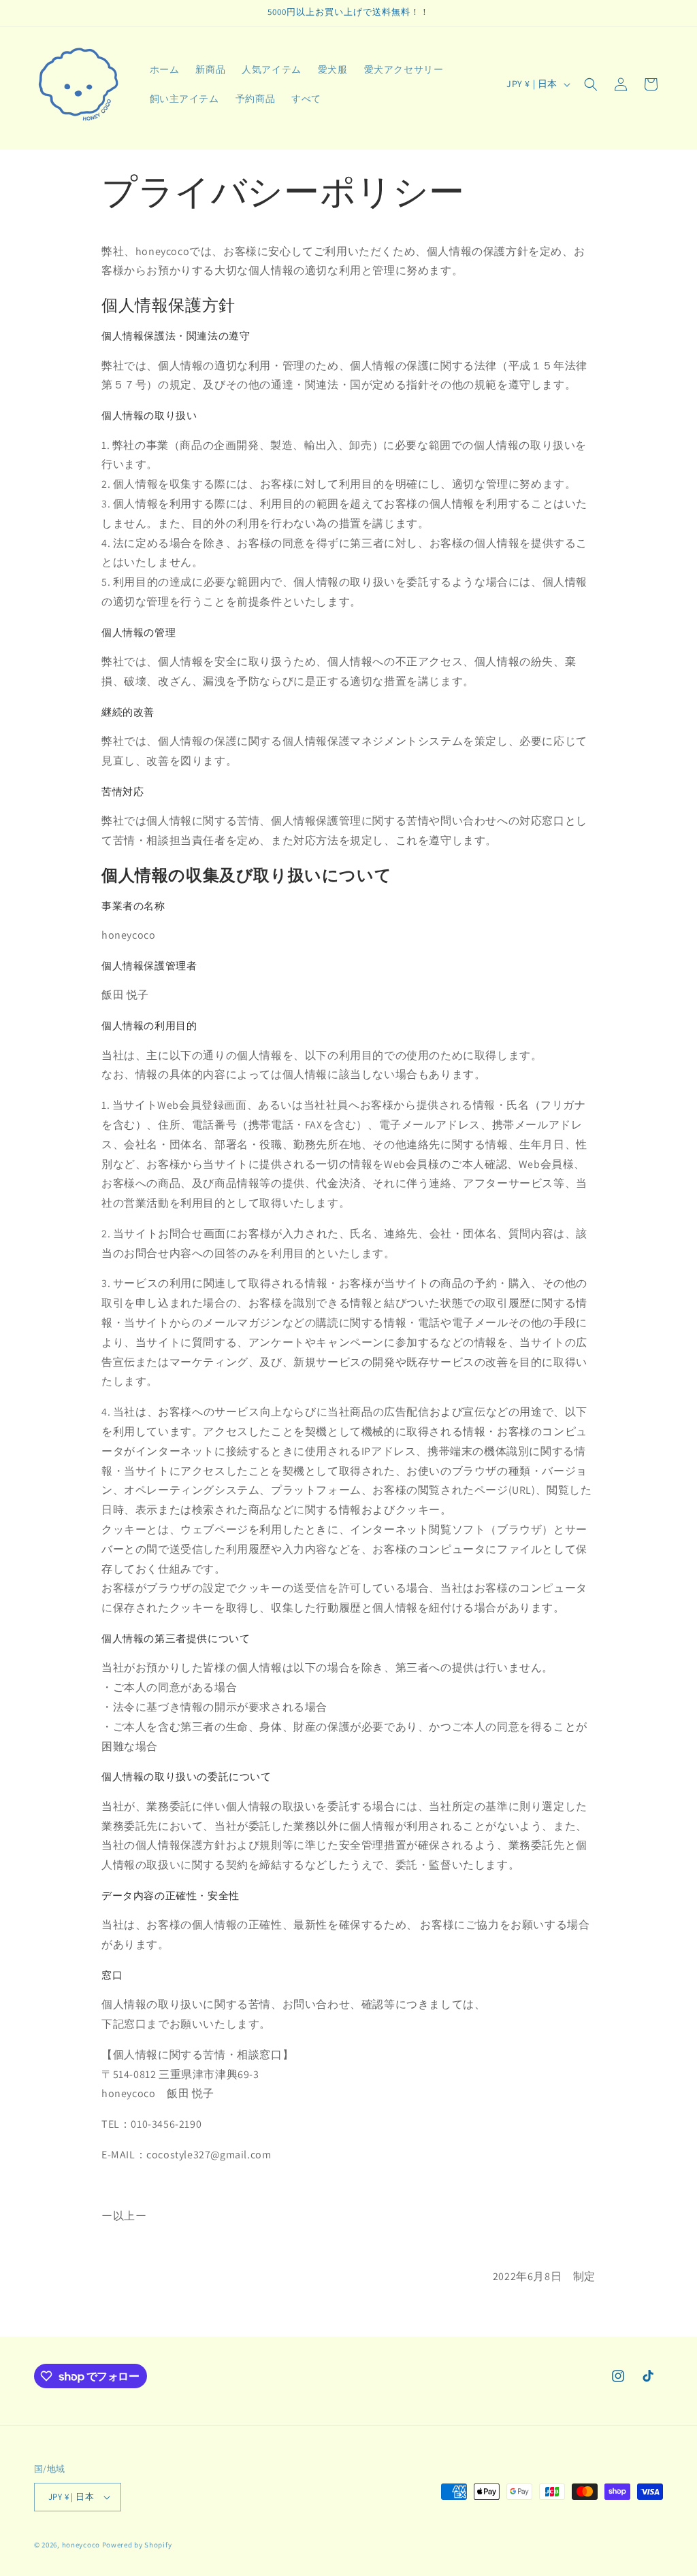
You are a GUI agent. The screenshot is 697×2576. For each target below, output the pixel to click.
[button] (591, 84)
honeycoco (81, 2545)
